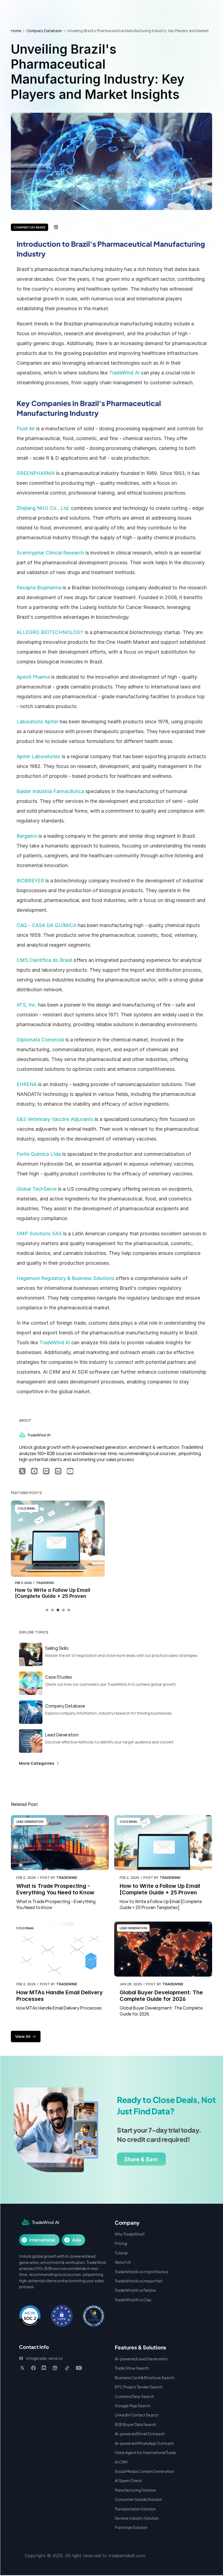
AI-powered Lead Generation (141, 2359)
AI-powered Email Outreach (140, 2434)
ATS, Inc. (27, 1005)
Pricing (121, 2243)
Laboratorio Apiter (37, 722)
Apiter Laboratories (38, 756)
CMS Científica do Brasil (44, 960)
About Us (123, 2262)
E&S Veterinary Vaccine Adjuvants (55, 1119)
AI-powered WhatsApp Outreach (144, 2443)
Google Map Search (133, 2406)
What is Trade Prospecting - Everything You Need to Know (55, 1889)
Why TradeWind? (130, 2234)
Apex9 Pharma (33, 677)
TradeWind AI (124, 373)
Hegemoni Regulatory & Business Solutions (65, 1278)
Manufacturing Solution (135, 2490)
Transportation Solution (135, 2509)
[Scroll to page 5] (68, 1610)
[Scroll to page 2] (52, 1610)
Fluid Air (26, 429)
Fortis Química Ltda (39, 1154)
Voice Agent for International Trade (145, 2452)
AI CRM (121, 2462)
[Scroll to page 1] (48, 1610)
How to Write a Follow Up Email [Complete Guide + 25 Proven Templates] (53, 1596)
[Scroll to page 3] (58, 1610)
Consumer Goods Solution (138, 2499)
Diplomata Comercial (40, 1040)
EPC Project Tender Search (139, 2387)
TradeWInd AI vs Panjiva (135, 2290)
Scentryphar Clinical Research (50, 553)
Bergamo (27, 836)
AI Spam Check (128, 2480)
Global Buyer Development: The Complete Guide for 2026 (162, 1996)
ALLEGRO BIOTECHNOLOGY (50, 632)
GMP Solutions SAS (39, 1234)
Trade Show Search (132, 2368)
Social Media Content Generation (144, 2471)
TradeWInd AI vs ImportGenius (142, 2272)
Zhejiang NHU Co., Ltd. (43, 508)
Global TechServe (37, 1189)
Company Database (44, 31)
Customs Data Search (134, 2396)
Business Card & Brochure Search (145, 2377)
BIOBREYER (30, 881)
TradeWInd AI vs (129, 2281)
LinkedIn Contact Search (137, 2415)
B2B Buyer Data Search (135, 2424)
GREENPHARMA (36, 473)
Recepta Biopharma (39, 588)
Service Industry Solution (137, 2518)
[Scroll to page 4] (63, 1610)
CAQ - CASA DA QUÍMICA (47, 925)
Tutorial (121, 2253)
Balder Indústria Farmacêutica (50, 791)
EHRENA (27, 1084)
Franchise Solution (131, 2527)
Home (16, 31)
